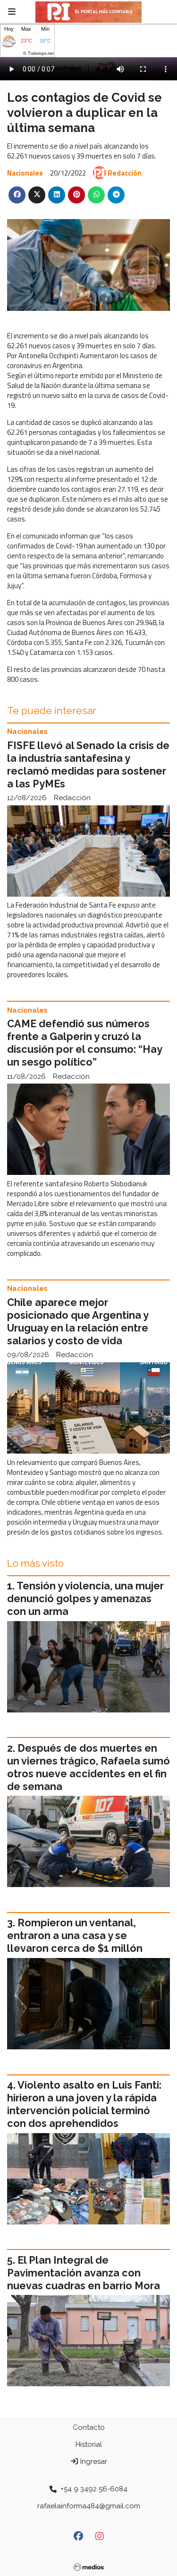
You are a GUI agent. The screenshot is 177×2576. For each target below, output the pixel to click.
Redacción (125, 173)
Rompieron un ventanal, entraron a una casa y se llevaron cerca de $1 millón (75, 1936)
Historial (89, 2444)
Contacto (89, 2427)
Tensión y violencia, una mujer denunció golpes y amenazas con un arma (85, 1599)
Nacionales (25, 173)
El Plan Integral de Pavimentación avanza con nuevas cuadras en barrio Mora (84, 2273)
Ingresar (93, 2461)
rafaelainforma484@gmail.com (89, 2506)
